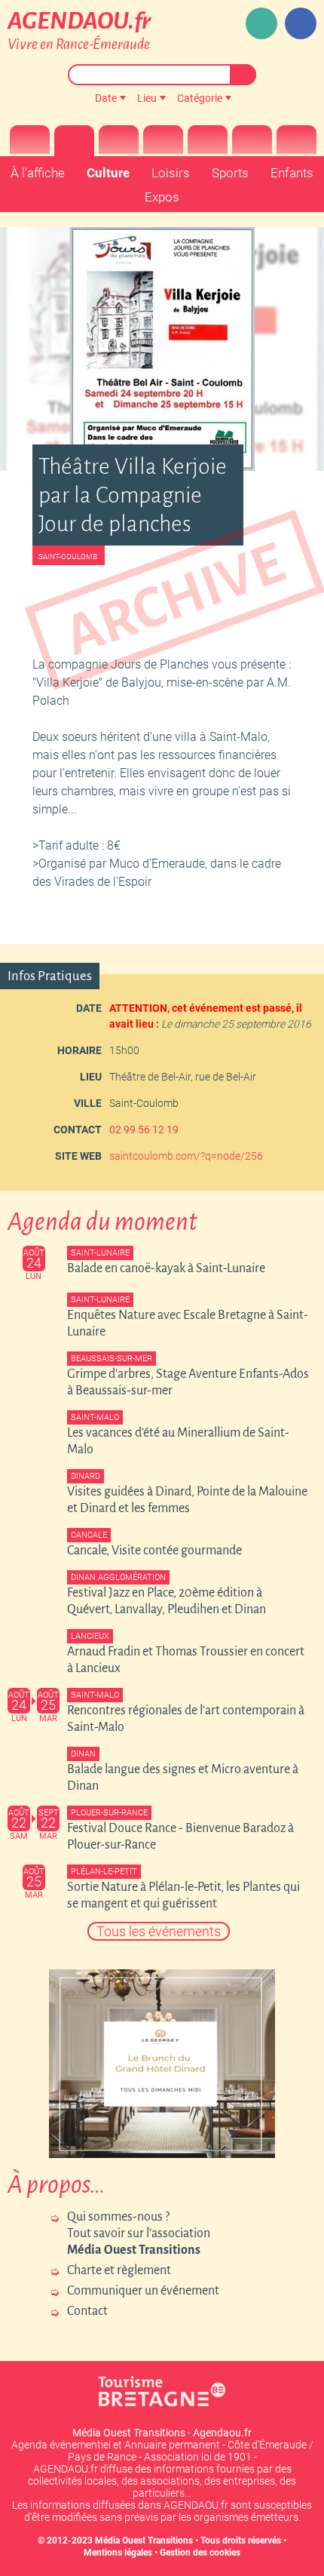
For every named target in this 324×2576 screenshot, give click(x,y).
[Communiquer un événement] (261, 23)
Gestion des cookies (200, 2553)
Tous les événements (159, 1931)
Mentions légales (118, 2553)
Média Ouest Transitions (144, 2541)
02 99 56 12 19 (144, 1130)
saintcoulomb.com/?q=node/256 (186, 1156)
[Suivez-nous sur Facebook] (301, 23)
